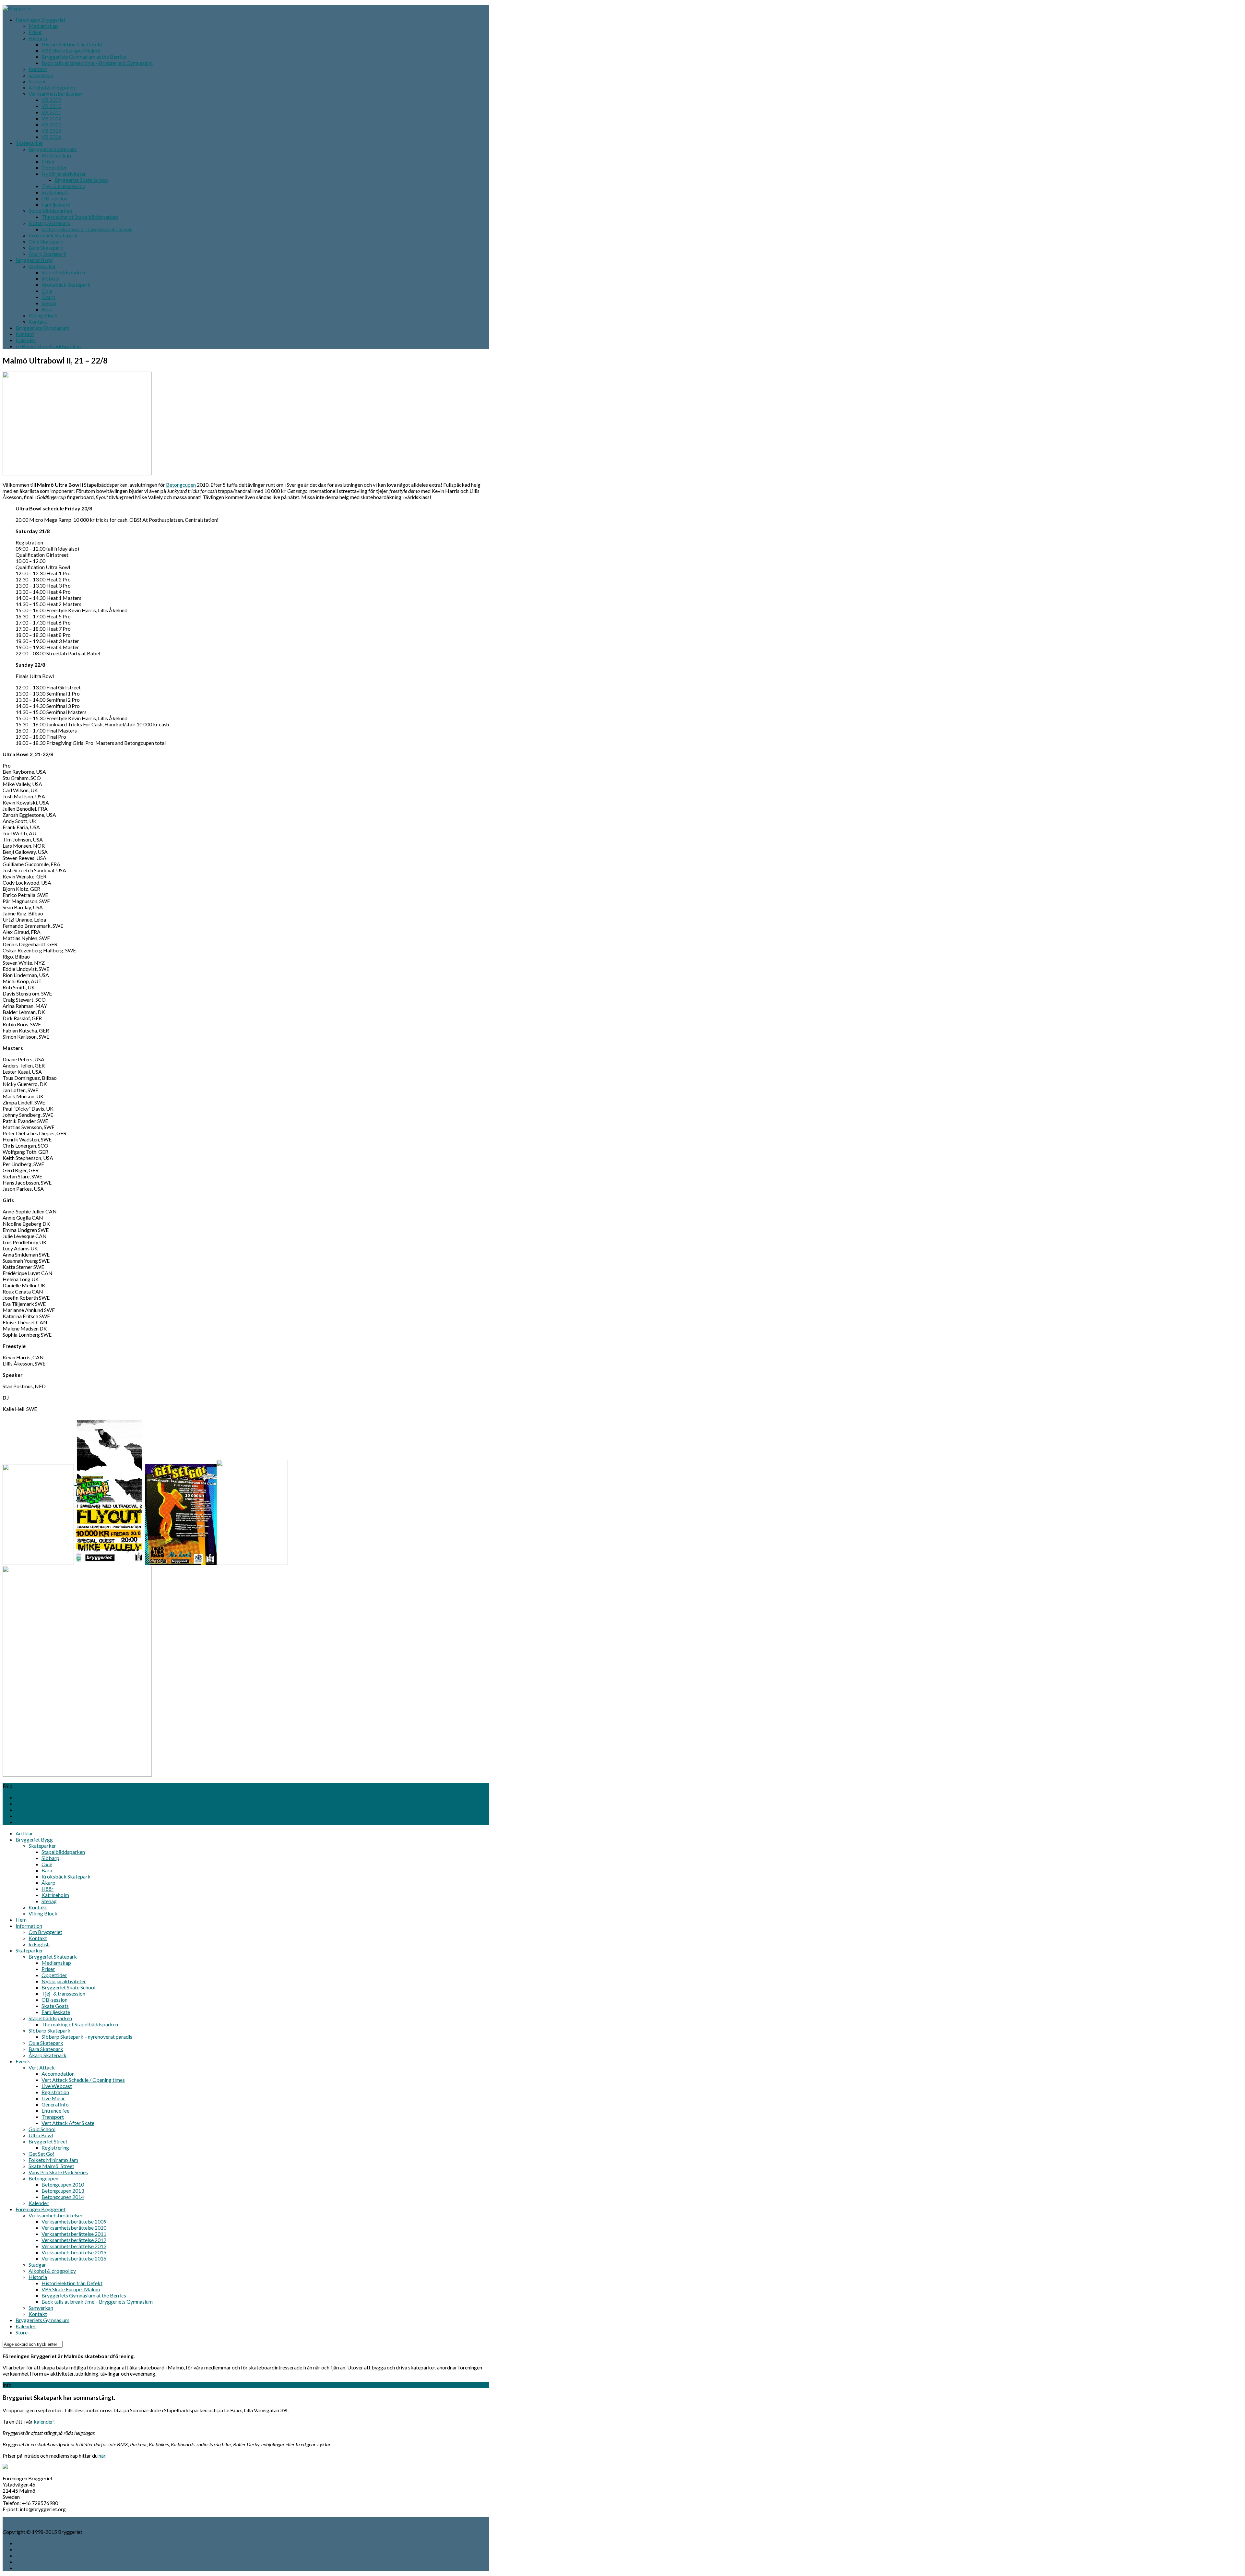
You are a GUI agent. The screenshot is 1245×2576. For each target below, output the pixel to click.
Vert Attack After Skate (68, 2123)
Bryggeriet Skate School (81, 180)
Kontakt (38, 69)
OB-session (54, 198)
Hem (21, 1920)
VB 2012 (51, 118)
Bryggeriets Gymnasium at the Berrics (84, 57)
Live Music (53, 2098)
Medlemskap (43, 26)
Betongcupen (181, 485)
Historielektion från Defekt (72, 44)
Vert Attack (42, 2067)
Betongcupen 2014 (63, 2197)
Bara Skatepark (46, 248)
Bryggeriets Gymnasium (42, 328)
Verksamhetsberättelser (56, 94)
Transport (53, 2117)
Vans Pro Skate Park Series (58, 2172)
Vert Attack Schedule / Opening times (83, 2080)
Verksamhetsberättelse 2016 (74, 2258)
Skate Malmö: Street (51, 2166)
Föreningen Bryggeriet (41, 20)
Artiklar (24, 1833)
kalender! (44, 2421)
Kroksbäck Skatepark (53, 235)
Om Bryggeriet (45, 1932)
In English (39, 1944)
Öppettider (54, 167)
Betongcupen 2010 (63, 2184)
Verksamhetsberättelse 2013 (74, 2246)
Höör (47, 309)
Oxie (47, 291)
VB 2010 (51, 106)
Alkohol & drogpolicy (52, 87)
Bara (47, 1870)
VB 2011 (51, 112)
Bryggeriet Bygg (34, 260)
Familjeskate (56, 204)
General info (55, 2104)
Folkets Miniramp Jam (53, 2160)
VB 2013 (51, 124)
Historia (38, 38)
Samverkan (41, 75)
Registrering (55, 2147)
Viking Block (43, 315)
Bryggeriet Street (48, 2141)
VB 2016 (51, 137)
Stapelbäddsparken (50, 211)
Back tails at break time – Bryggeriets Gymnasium (97, 63)
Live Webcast (57, 2086)
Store (22, 2332)
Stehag (49, 303)
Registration (55, 2092)
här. (102, 2456)
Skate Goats (55, 192)
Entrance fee (55, 2111)
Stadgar (37, 81)
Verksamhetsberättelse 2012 (74, 2240)
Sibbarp (50, 278)
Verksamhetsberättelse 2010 (74, 2228)
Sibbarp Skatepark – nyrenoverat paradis (87, 229)
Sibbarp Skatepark (49, 223)
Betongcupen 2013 (63, 2191)
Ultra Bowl (41, 2135)
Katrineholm (55, 1895)
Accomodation (58, 2074)
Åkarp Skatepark (47, 254)
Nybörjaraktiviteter (64, 174)
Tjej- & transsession (63, 186)
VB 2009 (51, 100)
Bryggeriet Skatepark (53, 149)
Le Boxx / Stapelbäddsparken (48, 346)
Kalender (26, 340)
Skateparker (29, 143)
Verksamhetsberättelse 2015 (74, 2252)
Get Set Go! (41, 2154)
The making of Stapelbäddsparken (80, 217)
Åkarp (48, 297)
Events (23, 2061)
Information (29, 1926)
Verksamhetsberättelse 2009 (74, 2221)
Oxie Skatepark (46, 241)
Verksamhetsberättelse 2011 (74, 2234)
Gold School (42, 2129)
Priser (35, 32)
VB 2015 (51, 131)
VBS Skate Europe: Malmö (71, 50)
